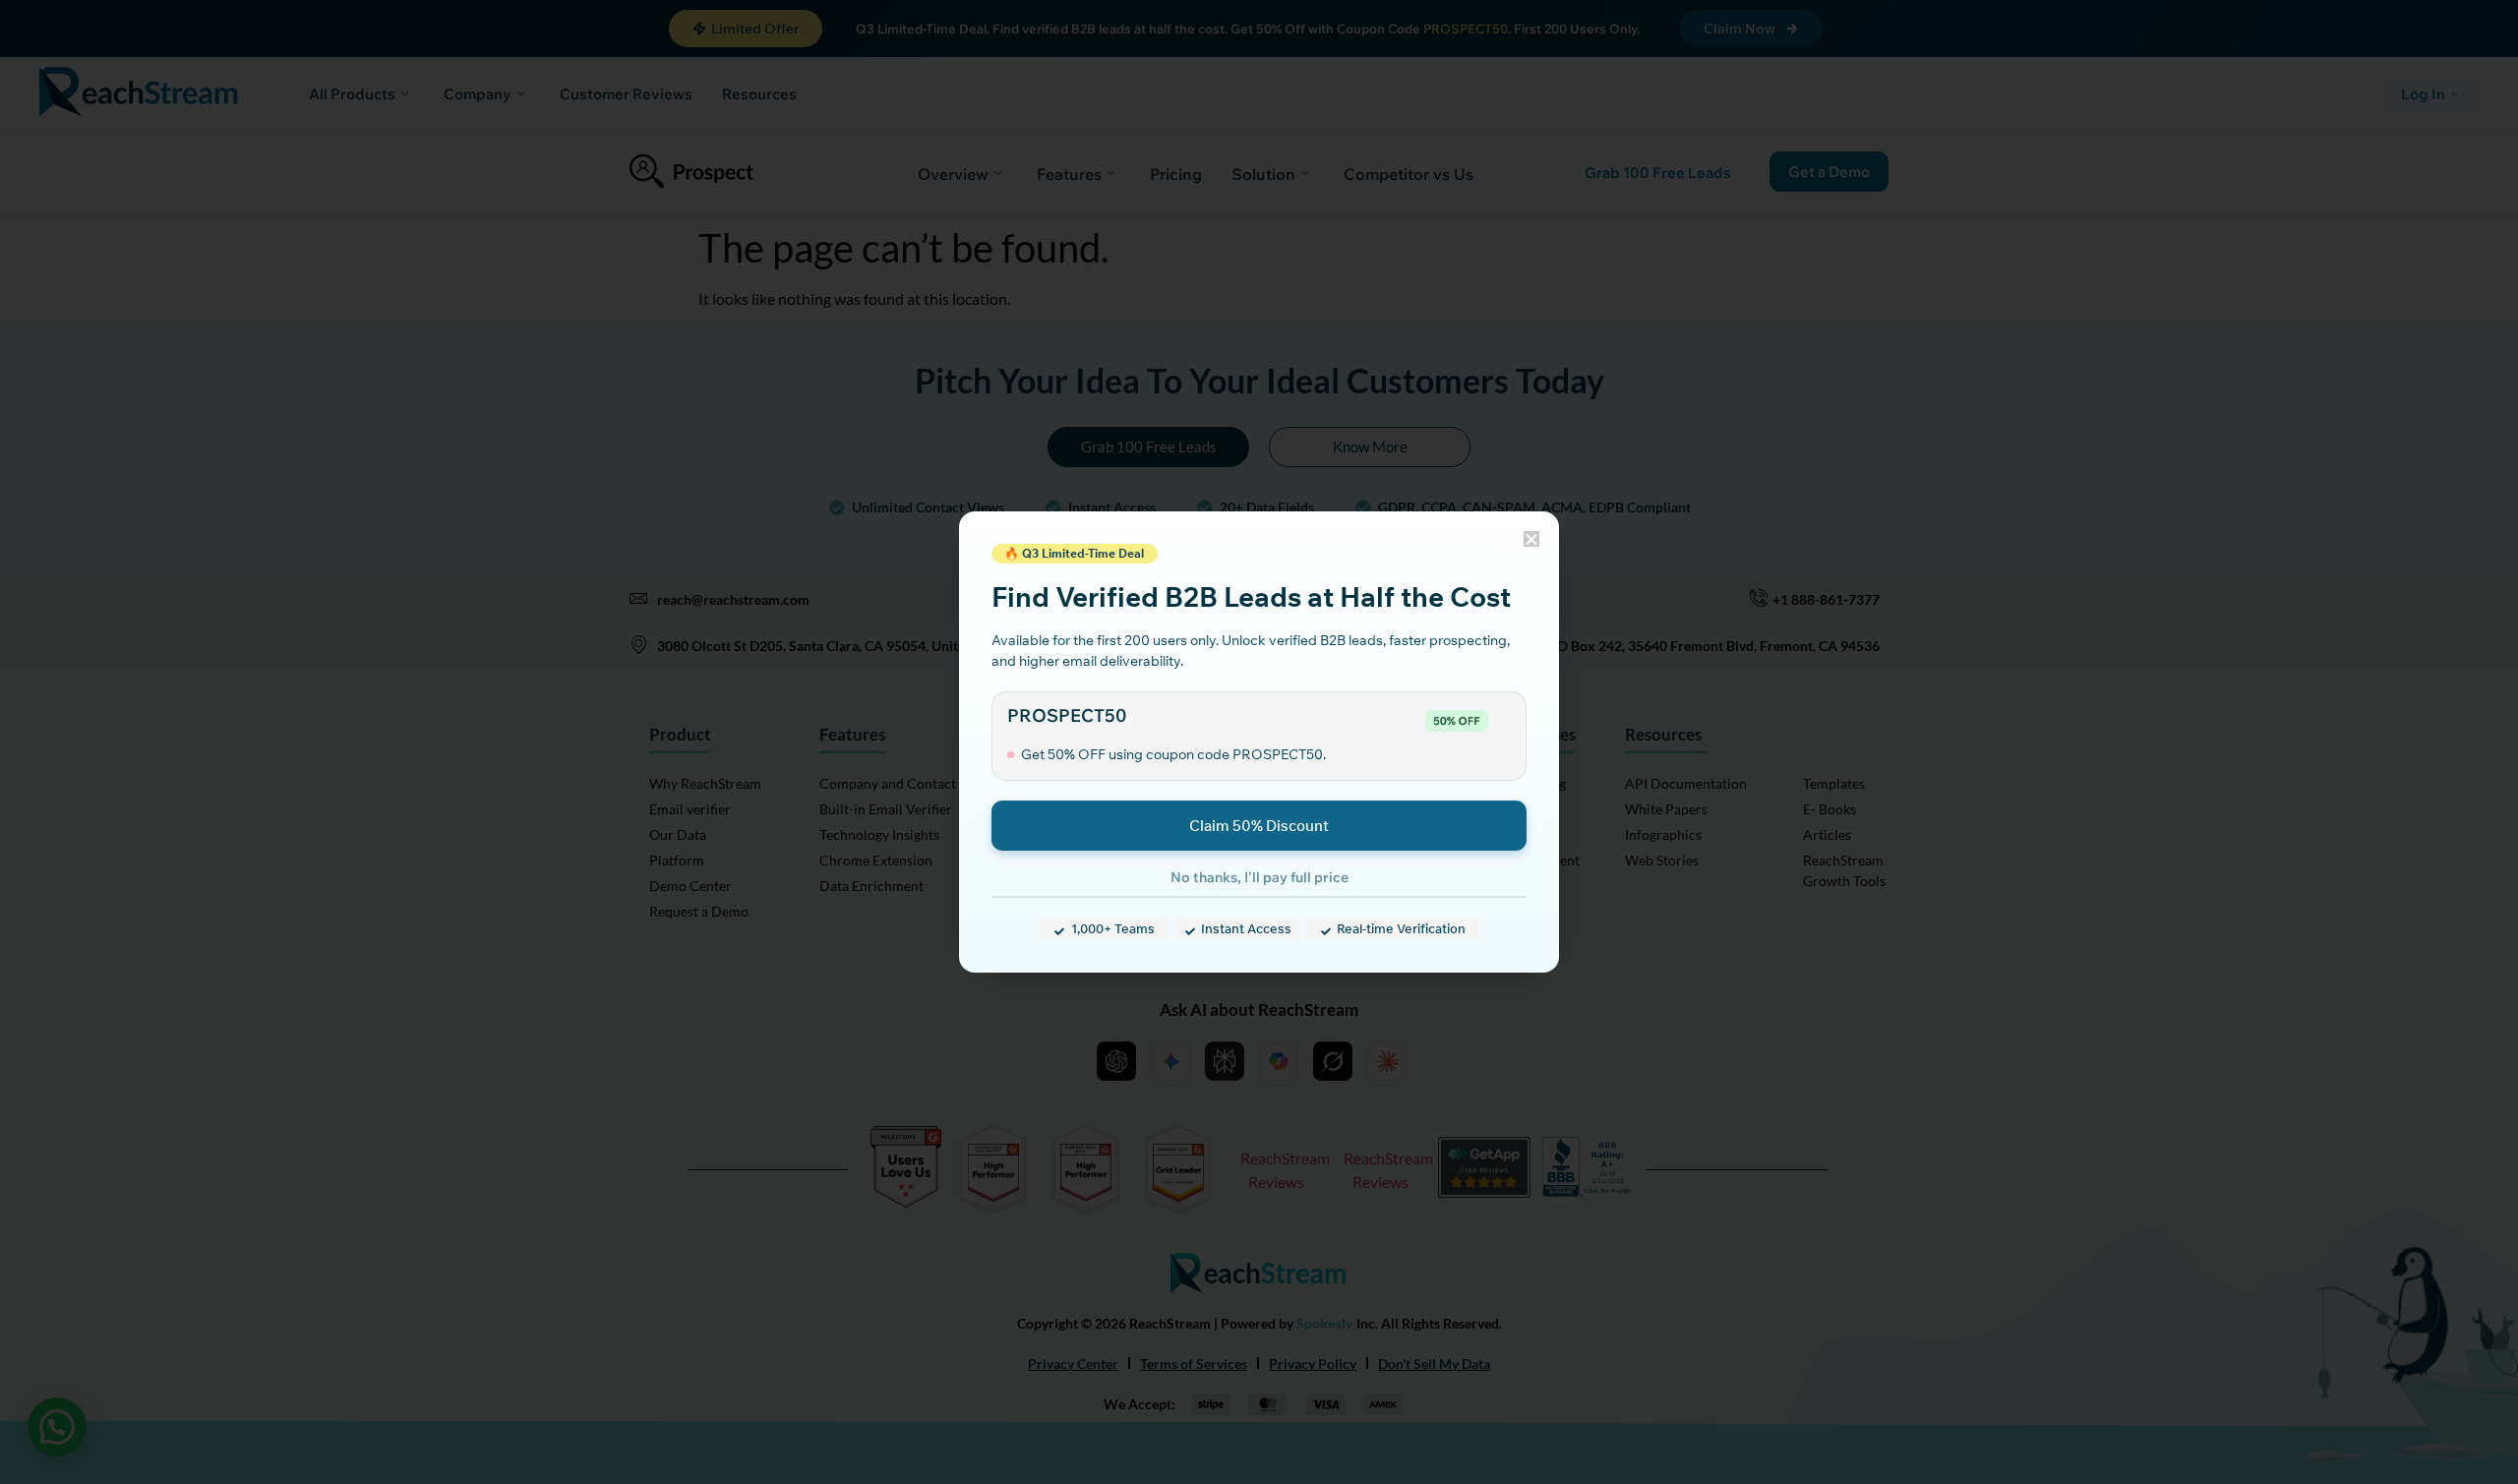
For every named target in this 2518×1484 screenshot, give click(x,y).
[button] (1531, 539)
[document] (1259, 742)
